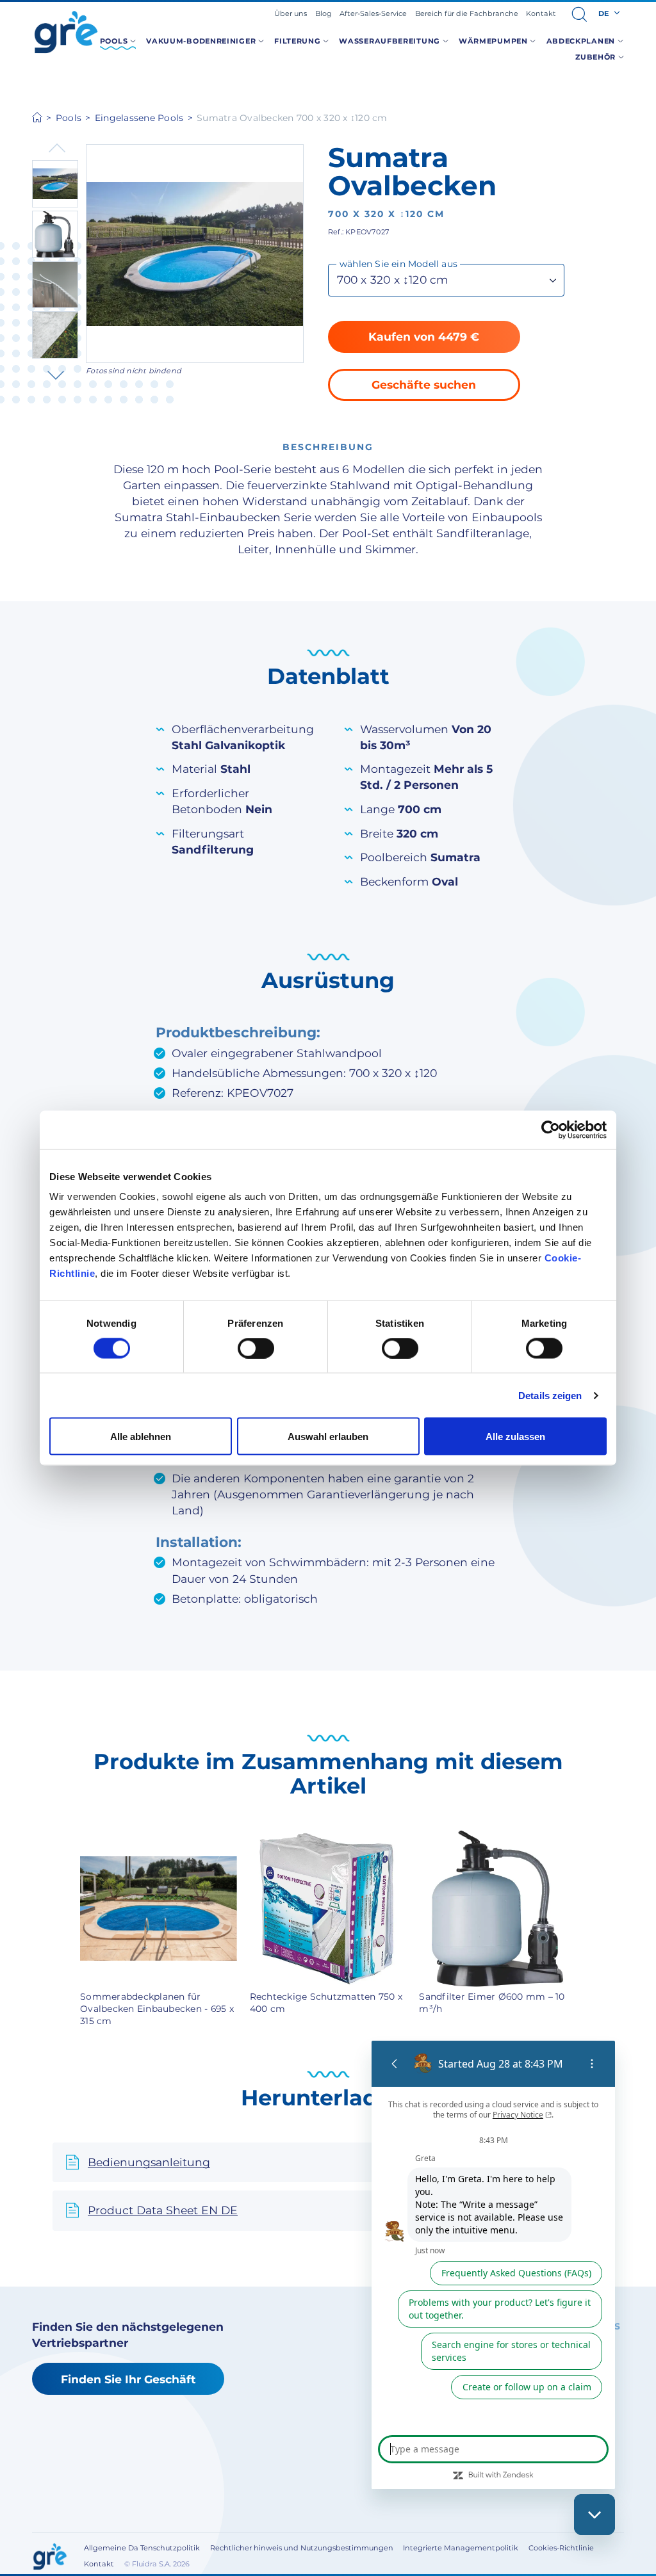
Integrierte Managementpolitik (461, 2548)
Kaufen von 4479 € (424, 336)
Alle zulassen (515, 1437)
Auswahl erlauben (328, 1437)
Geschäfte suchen (424, 385)
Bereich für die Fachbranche (467, 13)
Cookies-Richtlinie (561, 2548)
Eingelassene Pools (139, 118)
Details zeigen (550, 1395)
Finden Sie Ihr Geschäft (128, 2379)
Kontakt (541, 13)
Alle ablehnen (141, 1437)
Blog (324, 13)
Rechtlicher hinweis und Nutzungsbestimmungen (302, 2548)
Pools (69, 118)
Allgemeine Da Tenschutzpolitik (142, 2548)
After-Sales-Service (373, 13)
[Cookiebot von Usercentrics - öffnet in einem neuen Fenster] (551, 1130)
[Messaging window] (493, 2265)
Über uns (291, 13)
